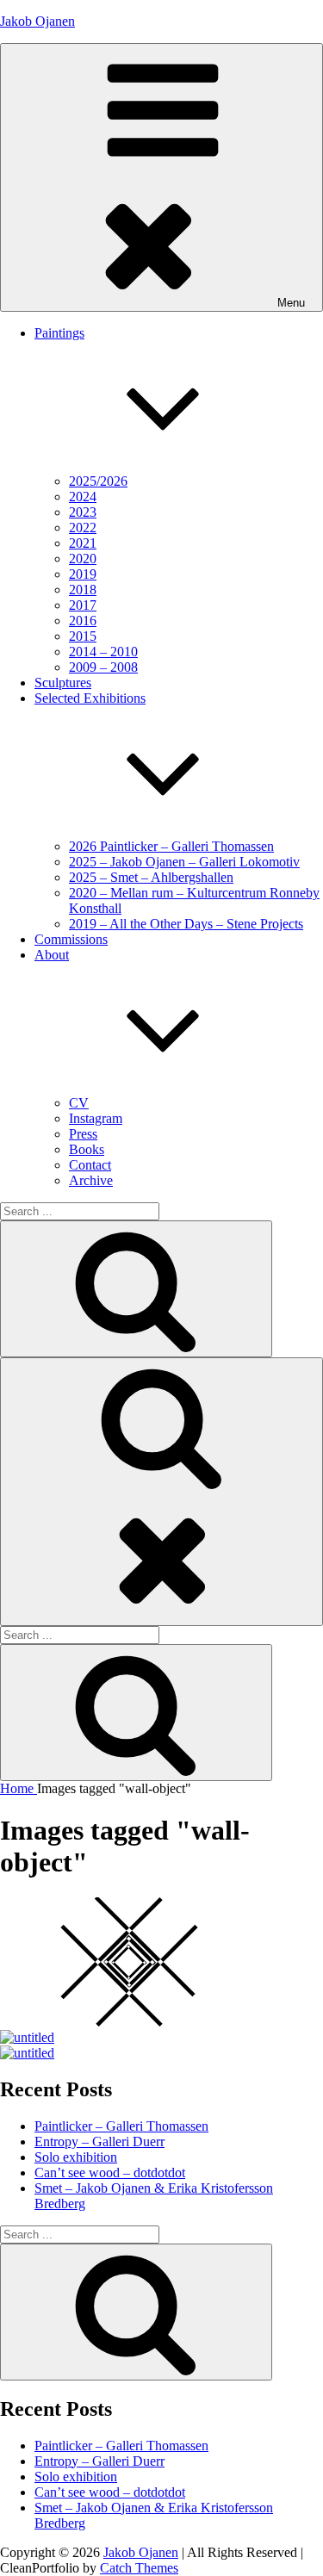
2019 (83, 574)
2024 (83, 497)
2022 (83, 528)
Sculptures (63, 683)
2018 (83, 590)
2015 (83, 636)
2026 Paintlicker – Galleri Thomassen (171, 846)
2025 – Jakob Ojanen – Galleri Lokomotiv (184, 862)
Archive (91, 1180)
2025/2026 (98, 481)
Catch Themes (139, 2568)
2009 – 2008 (103, 667)
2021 (83, 543)
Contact (90, 1165)
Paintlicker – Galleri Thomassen (121, 2126)
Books (87, 1149)
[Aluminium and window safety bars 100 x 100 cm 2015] (27, 2037)
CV (79, 1103)
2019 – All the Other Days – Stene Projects (186, 924)
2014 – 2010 (103, 652)
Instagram (96, 1118)
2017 (83, 605)
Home (19, 1788)
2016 (83, 621)
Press (83, 1134)
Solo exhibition (76, 2157)
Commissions (71, 939)
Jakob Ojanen (37, 21)
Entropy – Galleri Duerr (99, 2141)
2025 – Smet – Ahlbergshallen (151, 877)
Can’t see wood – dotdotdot (110, 2173)
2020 (83, 559)
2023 (83, 512)
